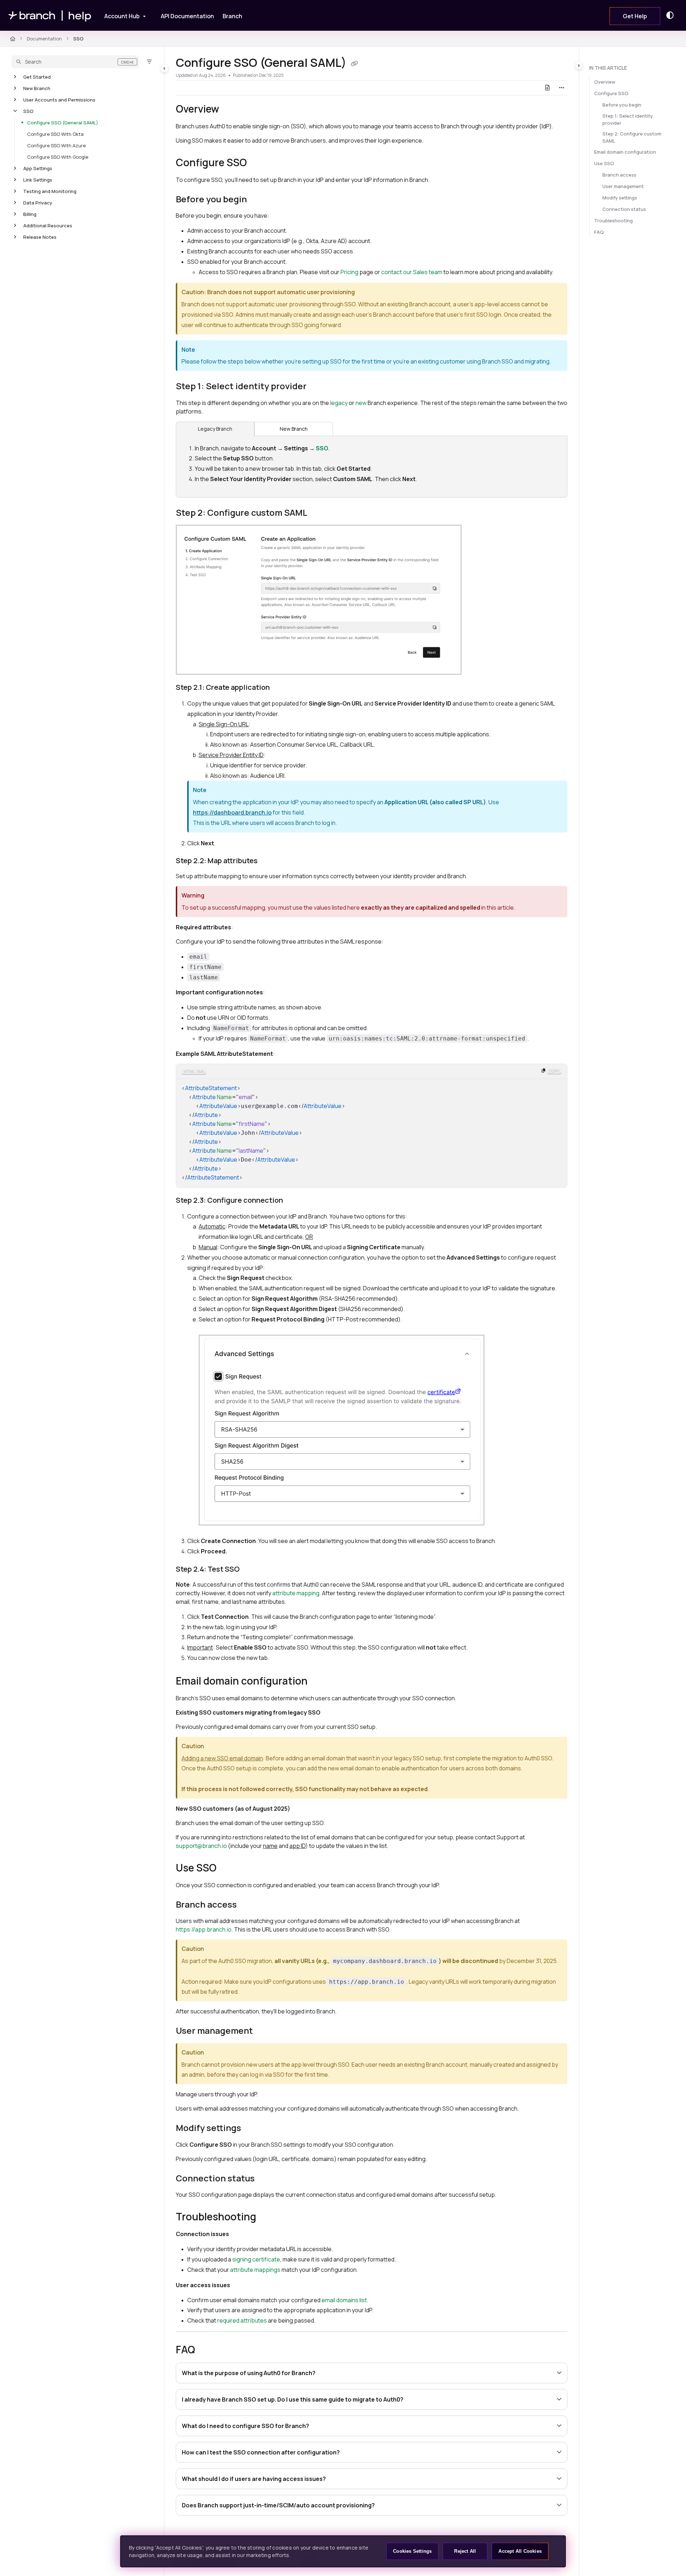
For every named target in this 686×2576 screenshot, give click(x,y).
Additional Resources (48, 226)
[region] (372, 1126)
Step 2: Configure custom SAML (632, 137)
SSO (78, 39)
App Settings (38, 168)
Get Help (635, 16)
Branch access (619, 175)
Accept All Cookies (520, 2551)
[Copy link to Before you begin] (258, 200)
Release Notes (40, 237)
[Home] (50, 16)
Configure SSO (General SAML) (63, 123)
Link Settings (38, 180)
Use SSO (604, 163)
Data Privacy (38, 203)
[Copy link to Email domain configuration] (319, 1682)
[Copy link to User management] (264, 2032)
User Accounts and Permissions (59, 100)
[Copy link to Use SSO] (228, 1869)
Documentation (44, 39)
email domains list (344, 2300)
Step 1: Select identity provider (628, 119)
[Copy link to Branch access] (248, 1905)
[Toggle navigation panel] (164, 68)
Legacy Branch (215, 429)
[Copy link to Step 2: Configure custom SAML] (319, 513)
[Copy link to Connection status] (266, 2179)
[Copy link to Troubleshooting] (270, 2218)
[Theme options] (672, 15)
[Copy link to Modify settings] (253, 2129)
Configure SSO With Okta (55, 134)
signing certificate (256, 2259)
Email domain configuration (625, 152)
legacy (339, 403)
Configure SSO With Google (58, 157)
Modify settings (620, 198)
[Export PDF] (547, 88)
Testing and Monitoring (50, 191)
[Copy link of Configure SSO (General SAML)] (354, 64)
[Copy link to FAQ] (207, 2350)
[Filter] (149, 62)
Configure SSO (611, 93)
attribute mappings (255, 2270)
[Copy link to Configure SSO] (258, 163)
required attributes (242, 2320)
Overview (605, 82)
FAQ (599, 232)
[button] (75, 62)
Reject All (465, 2551)
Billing (30, 214)
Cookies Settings (412, 2551)
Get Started (37, 77)
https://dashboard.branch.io (232, 812)
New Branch (37, 88)
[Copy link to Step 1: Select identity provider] (318, 387)
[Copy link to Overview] (230, 110)
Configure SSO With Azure (56, 145)
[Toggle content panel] (579, 65)
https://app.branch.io (204, 1929)
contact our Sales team (412, 272)
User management (623, 186)
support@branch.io (201, 1846)
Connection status (624, 209)
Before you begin (622, 105)
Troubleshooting (613, 221)
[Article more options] (562, 88)
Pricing (349, 272)
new (361, 403)
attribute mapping (296, 1593)
